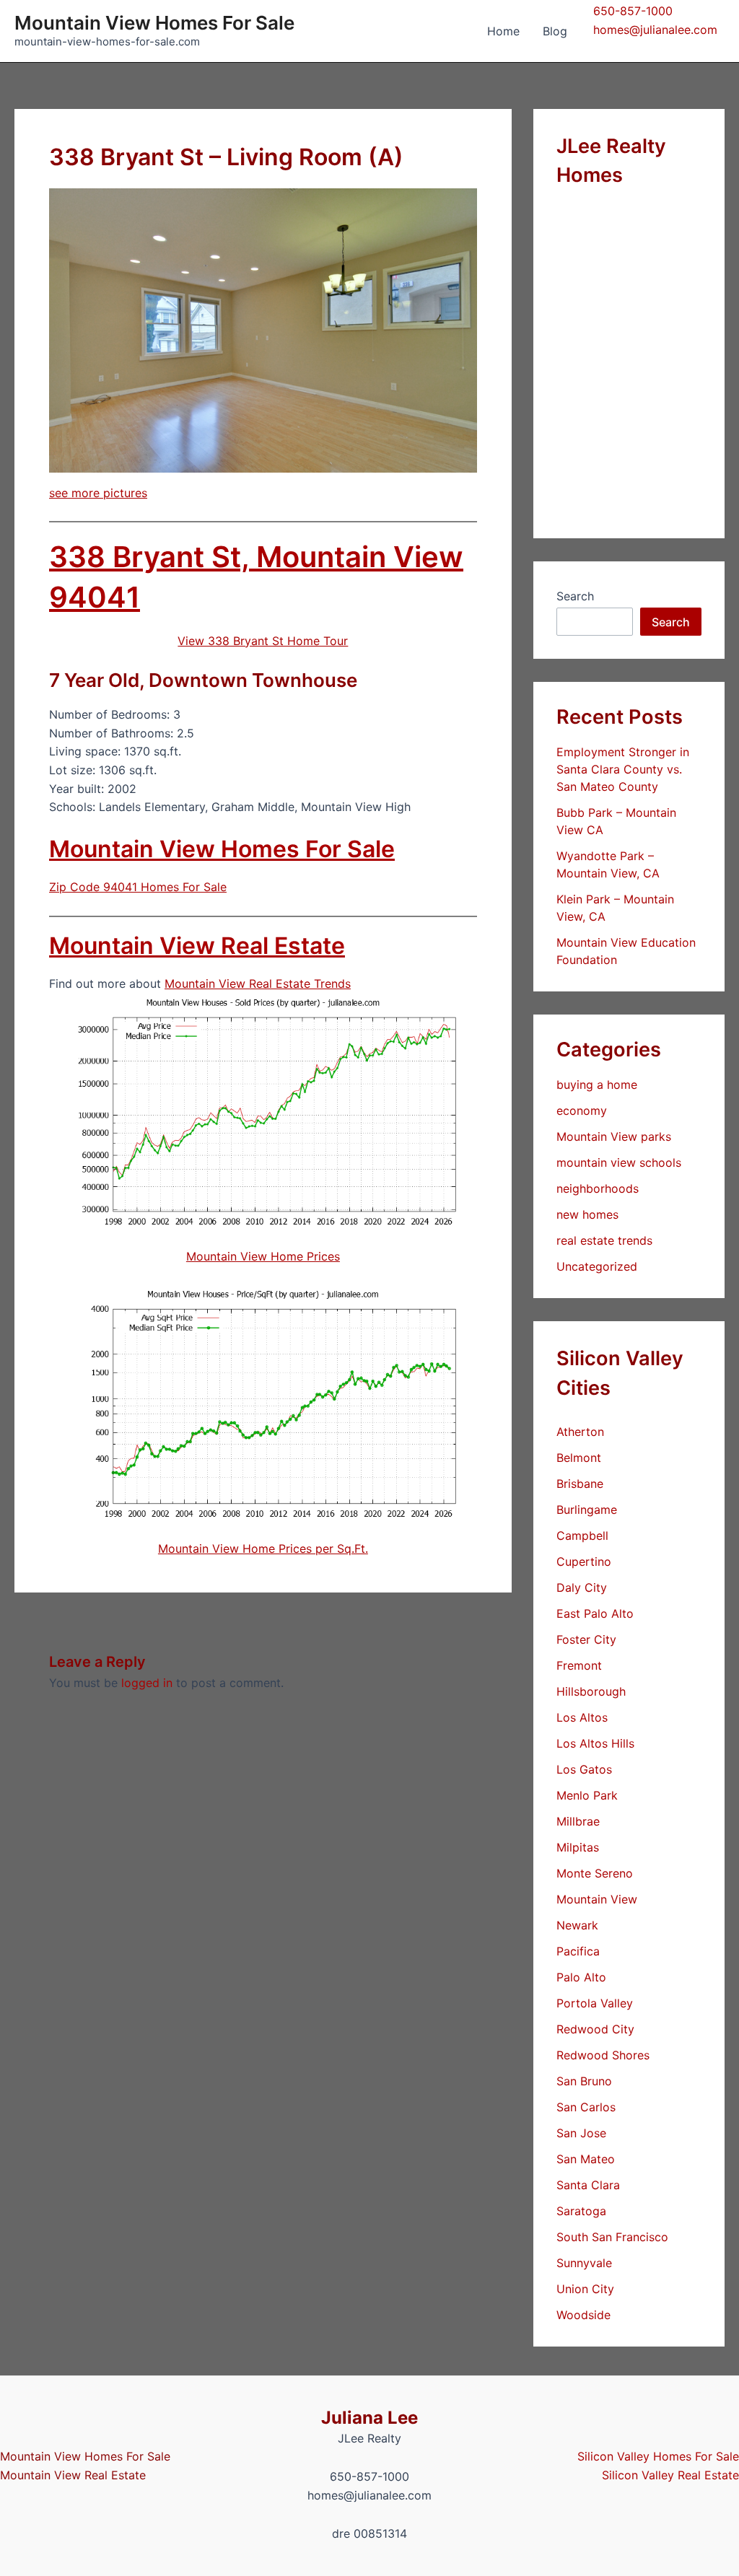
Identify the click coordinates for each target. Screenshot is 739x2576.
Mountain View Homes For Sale (154, 23)
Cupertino (584, 1561)
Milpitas (578, 1847)
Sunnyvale (584, 2263)
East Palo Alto (595, 1613)
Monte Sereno (595, 1873)
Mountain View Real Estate (197, 946)
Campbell (582, 1535)
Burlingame (587, 1510)
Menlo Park (587, 1795)
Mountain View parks (614, 1136)
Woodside (583, 2315)
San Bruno (584, 2081)
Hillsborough (591, 1691)
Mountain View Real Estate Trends (258, 983)
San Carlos (586, 2107)
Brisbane (580, 1484)
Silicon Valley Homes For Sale (658, 2456)
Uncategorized (597, 1266)
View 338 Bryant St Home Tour (263, 641)
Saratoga (581, 2211)
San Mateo (586, 2159)
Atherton (580, 1432)
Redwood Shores (603, 2055)
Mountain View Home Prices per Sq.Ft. (263, 1548)
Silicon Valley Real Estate (670, 2475)
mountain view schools (619, 1162)
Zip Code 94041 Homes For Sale (138, 887)
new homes (587, 1214)
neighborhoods (598, 1188)
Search (575, 596)
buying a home (597, 1085)
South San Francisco (612, 2237)
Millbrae (578, 1821)
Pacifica (578, 1951)
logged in (147, 1683)
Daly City (582, 1587)
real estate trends (604, 1240)
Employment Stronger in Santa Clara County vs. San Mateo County (623, 769)
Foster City (586, 1639)
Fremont (579, 1665)
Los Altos (582, 1717)
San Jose (581, 2133)
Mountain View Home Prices (263, 1256)
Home (503, 31)
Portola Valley (595, 2003)
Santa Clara (588, 2185)
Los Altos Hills (595, 1743)
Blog (555, 31)
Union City (585, 2289)
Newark (577, 1925)
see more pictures (98, 493)
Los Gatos (584, 1769)
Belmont (579, 1458)
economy (582, 1110)
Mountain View (597, 1899)
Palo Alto (581, 1977)
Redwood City (595, 2029)
